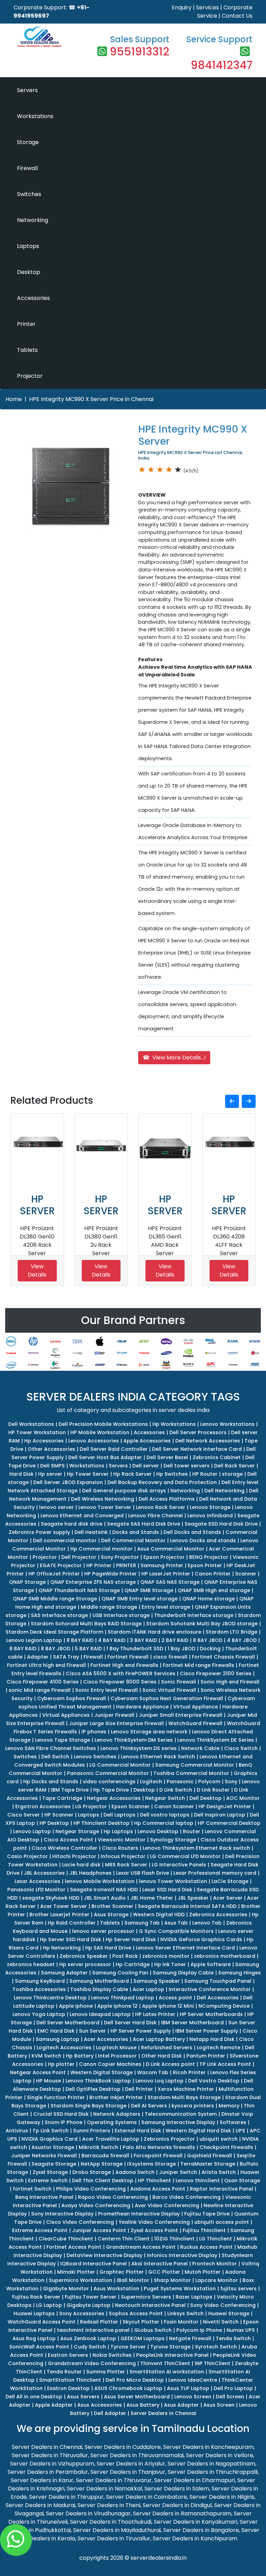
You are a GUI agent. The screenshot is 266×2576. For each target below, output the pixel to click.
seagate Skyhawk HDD (51, 1898)
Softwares (233, 2122)
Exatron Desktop (68, 2388)
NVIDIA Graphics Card (50, 2139)
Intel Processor (117, 2056)
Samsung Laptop (57, 2039)
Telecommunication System (181, 2114)
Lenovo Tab (207, 1923)
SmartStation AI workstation (167, 2372)
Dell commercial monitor (65, 1540)
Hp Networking (62, 1948)
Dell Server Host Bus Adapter (105, 1457)
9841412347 (222, 65)
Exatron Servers (68, 2355)
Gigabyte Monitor (66, 2289)
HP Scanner (59, 1815)
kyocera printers (193, 2106)
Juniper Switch (178, 2172)
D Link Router (213, 1790)
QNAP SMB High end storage (214, 1590)
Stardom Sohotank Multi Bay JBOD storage (202, 1624)
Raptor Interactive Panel (221, 2189)
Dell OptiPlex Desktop (93, 2089)
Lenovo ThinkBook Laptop (98, 2081)
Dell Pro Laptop (233, 2388)
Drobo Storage (92, 2172)
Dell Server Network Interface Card (197, 1449)
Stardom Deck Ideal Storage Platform (54, 1632)
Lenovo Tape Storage (63, 1740)
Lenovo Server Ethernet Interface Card (185, 1948)
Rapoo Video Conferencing (113, 2197)
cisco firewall (170, 1657)
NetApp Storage (102, 2164)
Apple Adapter (54, 2405)
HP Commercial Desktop (229, 1823)
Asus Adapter (181, 2405)
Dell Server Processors (198, 1432)
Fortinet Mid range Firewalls (198, 1665)
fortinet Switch (32, 2189)
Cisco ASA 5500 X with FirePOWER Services (121, 1673)
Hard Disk (21, 1474)
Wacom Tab (153, 2072)
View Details (37, 1271)
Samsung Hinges (240, 1973)
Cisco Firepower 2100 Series (216, 1673)
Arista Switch (219, 2172)
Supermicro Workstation (81, 2280)
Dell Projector (79, 1557)
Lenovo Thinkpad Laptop (123, 1998)
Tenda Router (64, 2372)
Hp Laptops (118, 1831)
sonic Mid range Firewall (40, 1690)
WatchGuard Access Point (42, 2322)
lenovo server (56, 1507)
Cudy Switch (90, 2347)
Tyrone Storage (170, 2347)
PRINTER (126, 1565)
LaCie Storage (230, 1881)
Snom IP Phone (64, 2122)
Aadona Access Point (158, 2189)
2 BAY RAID (175, 1640)
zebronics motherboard (225, 1956)
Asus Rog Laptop (34, 2338)
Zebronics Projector (169, 2139)
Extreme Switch (48, 2180)
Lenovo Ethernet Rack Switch (158, 1757)
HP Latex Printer (155, 2014)
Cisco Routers (120, 1848)
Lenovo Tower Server (105, 1507)
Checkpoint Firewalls (226, 2147)
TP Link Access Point (225, 2064)
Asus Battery (143, 2405)
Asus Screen (219, 2405)
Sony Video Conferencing (223, 2305)
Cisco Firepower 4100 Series (43, 1682)
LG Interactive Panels (179, 1865)
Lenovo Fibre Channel (156, 1516)
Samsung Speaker (157, 1981)
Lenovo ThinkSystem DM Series (134, 1740)
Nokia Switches (112, 2355)
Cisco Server (24, 1815)
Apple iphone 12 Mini (168, 2006)
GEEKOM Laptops (143, 2338)
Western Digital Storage (101, 2072)
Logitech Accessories (64, 2048)
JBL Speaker (193, 1898)
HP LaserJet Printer (166, 1574)
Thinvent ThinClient (165, 2363)
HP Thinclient (154, 2180)
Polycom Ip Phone (199, 2330)
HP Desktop (54, 1823)
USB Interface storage (121, 1615)
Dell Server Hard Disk (130, 2023)
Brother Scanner (112, 1906)
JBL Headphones (90, 1873)
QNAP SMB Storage (149, 1590)
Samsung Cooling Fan (120, 1973)
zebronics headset (31, 1964)
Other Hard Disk (162, 2056)
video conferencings (109, 1782)
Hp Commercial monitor (101, 1549)
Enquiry (182, 7)
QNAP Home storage (209, 1599)
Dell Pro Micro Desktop (135, 2380)
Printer (26, 324)
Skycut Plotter (141, 2322)
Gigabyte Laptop (88, 2305)
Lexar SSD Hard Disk (167, 1890)
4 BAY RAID (112, 1640)
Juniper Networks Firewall (44, 2156)
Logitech (151, 1782)
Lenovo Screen (193, 2397)
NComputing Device (224, 2006)
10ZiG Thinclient (174, 2239)
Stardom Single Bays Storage (88, 2106)
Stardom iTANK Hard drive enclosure (154, 1632)
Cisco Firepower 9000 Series (120, 1682)
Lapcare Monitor (217, 2280)
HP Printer (99, 1565)
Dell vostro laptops (165, 1815)
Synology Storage (173, 1840)
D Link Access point (170, 2064)
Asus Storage (111, 1915)
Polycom (209, 1782)
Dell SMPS (52, 1466)
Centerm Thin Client (124, 2239)
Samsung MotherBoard (99, 1981)
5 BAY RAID (88, 1649)
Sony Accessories (82, 2313)
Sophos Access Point (136, 2313)
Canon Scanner (174, 1806)
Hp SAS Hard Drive (108, 1948)
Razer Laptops (194, 2297)
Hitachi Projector (74, 1856)
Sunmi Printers (92, 2131)
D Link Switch (176, 1790)
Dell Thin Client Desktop (103, 2180)
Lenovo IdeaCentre (193, 2380)
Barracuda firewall (105, 2156)
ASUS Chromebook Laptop (128, 2388)
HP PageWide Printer (110, 1574)
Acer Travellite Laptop (111, 2139)
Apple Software (211, 1964)
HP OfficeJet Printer (54, 1574)
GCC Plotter (164, 2272)
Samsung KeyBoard (40, 1981)
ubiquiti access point (222, 2222)
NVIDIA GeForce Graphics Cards (201, 1939)
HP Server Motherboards (211, 2014)
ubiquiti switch (219, 2139)
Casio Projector (27, 1856)
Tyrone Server (128, 2347)
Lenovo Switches (95, 1757)
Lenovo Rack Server (161, 1507)
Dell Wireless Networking (103, 1499)
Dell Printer (139, 2089)
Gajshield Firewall (210, 2156)
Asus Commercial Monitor (171, 1549)
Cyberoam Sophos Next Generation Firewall (167, 1698)
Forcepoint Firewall (158, 2156)
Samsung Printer (162, 1565)
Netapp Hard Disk (212, 2039)
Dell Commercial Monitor (133, 1540)
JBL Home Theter (152, 1898)
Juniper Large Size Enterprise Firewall (116, 1723)
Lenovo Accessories (94, 1441)
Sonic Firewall (179, 1682)
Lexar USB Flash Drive (143, 1873)
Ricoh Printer (189, 2072)
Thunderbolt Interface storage (194, 1615)
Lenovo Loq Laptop (159, 2081)
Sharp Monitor (172, 2280)
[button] (232, 1101)
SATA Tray (66, 1657)
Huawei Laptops (34, 2313)
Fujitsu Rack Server (36, 2297)
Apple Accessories (147, 1441)
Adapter (38, 1657)
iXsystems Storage (152, 2164)
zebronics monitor (166, 1956)
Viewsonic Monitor (122, 1840)
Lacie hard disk (81, 1865)
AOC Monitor (243, 1798)
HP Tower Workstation (37, 1432)
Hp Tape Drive (111, 1790)
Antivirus (17, 2131)
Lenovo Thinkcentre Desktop (50, 1998)
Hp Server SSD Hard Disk (70, 1939)
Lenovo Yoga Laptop (39, 2014)
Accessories (33, 298)
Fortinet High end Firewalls (124, 1665)
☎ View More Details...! (174, 1058)
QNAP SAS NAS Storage (170, 1582)
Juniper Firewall (114, 1715)
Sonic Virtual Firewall (169, 1690)
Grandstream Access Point (141, 2247)
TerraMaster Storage (208, 2164)
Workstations (35, 116)
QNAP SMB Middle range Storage (55, 1599)
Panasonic (180, 1782)
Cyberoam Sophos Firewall (72, 1698)
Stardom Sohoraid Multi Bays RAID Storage (86, 1624)
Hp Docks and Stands (51, 1782)
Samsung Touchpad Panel (218, 1981)
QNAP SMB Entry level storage (140, 1599)
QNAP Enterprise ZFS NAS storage (93, 1582)
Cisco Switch (241, 1748)
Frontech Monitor (215, 2264)
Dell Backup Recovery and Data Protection (162, 1482)
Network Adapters (117, 2114)
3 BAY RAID (143, 1640)
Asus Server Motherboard (137, 2397)
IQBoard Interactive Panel (94, 2264)
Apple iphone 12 (117, 2006)
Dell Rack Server (234, 1466)
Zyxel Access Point (154, 2230)
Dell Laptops (119, 1815)
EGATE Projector (61, 1565)
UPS (240, 2131)
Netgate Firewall (190, 2338)
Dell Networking (224, 1491)
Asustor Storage (53, 2147)
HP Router (205, 1474)
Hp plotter (61, 2064)
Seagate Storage (54, 2164)
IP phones (94, 1732)
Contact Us (237, 16)
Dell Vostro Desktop (214, 2081)
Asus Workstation (116, 2289)
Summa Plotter (106, 2372)
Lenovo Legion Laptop (34, 1640)
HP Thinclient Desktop (101, 1823)
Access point (175, 1998)
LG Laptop (49, 2305)
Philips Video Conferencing (91, 2189)
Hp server (50, 1474)
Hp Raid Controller (72, 1923)
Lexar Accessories (37, 1881)
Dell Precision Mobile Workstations (103, 1424)
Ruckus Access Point (206, 2247)
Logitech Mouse (116, 2048)
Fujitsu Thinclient (204, 2230)
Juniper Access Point (99, 2230)
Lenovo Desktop (158, 1831)
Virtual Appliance (196, 1707)
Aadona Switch (135, 2172)
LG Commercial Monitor (120, 1765)
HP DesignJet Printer (225, 1806)
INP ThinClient (212, 2363)
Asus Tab (176, 1923)
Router (192, 1831)
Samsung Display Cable (183, 1973)
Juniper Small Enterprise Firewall (181, 1715)
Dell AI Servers (149, 2106)
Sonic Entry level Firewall (107, 1690)
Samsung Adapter (64, 1973)
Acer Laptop (148, 1989)
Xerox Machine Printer (186, 2089)
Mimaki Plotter (76, 2272)
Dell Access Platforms (167, 1499)
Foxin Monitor (181, 2322)
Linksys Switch (185, 2313)
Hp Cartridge (133, 1964)
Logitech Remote (219, 2048)
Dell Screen (230, 2397)
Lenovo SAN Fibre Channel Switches (51, 1748)
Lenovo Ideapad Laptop (100, 2014)
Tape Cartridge (62, 1798)
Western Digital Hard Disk (198, 2131)
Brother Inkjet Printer (116, 2097)
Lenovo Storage (210, 1507)
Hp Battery (80, 2056)
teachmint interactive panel (93, 2330)
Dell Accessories (218, 1998)
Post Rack (125, 1956)
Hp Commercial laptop (164, 1823)
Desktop (29, 272)
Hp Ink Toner (170, 1964)
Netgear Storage (77, 1831)
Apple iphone (76, 2006)
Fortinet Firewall (128, 1657)
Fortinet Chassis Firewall (223, 1657)
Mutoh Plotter (203, 2272)
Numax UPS (241, 2330)
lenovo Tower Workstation (173, 1881)
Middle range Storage (109, 1607)
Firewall (27, 168)
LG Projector (91, 1806)
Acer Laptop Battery (159, 2039)
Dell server (146, 1466)
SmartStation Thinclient (70, 2380)
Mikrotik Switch (98, 2147)
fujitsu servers (238, 2289)
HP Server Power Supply (141, 2031)
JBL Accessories (44, 1873)
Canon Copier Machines (110, 2064)
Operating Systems (112, 2122)
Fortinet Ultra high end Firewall (46, 1665)
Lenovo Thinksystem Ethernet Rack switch (196, 1848)
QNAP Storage (27, 1582)
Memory (229, 2106)
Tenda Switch (233, 2338)
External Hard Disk (138, 2131)
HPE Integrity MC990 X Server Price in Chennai (91, 399)
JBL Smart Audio (105, 1898)
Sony (231, 1782)
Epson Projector (164, 1557)
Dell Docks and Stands (192, 1532)
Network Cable (200, 1748)
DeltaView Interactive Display (104, 2255)
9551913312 (140, 51)
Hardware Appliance (142, 1707)
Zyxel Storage (50, 2172)
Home (14, 399)
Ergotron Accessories (43, 1806)
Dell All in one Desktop (34, 2397)
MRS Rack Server (126, 1865)
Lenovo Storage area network (149, 1732)
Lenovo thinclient (198, 2180)
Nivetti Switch (221, 2322)
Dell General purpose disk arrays (124, 1491)
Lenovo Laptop (32, 1831)
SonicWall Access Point (39, 2347)
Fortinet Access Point (74, 2247)
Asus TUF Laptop (188, 2388)
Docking (210, 1649)
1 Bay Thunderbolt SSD (135, 1649)
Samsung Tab (142, 1923)
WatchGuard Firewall (195, 1723)
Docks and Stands (136, 1532)
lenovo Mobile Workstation (100, 1881)
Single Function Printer (56, 2097)
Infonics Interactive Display (182, 2255)
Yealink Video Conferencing (154, 2222)
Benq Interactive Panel (44, 2197)
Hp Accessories (44, 1441)
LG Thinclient (216, 2239)
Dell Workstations (31, 1424)
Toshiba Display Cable (99, 1989)
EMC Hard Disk (56, 2031)
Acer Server (228, 1898)
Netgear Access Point (38, 2072)
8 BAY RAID (80, 1640)
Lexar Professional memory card (215, 1873)
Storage (28, 142)
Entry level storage (166, 1607)
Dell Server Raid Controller (114, 1449)
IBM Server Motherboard (192, 2023)
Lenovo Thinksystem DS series (139, 1748)
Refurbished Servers (167, 2048)
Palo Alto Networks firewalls (159, 2147)
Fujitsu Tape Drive (207, 2214)
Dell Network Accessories (208, 1441)
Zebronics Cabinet (217, 1457)
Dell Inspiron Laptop (220, 1815)
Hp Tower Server (88, 1474)
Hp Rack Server (132, 1474)
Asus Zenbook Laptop (88, 2338)
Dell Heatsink (91, 1532)
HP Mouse (48, 2081)
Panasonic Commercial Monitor (108, 1773)
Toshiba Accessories (39, 1989)
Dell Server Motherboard (68, 2023)
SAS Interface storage (59, 1615)
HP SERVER (37, 1205)
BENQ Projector (209, 1557)
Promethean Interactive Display (139, 2214)
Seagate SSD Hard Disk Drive (221, 1524)
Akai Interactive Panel (159, 2264)
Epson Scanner (131, 1806)
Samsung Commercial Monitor (195, 1765)
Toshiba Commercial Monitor (191, 1773)
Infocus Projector (123, 1856)
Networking (33, 220)
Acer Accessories (106, 2039)
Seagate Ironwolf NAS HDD (104, 1890)
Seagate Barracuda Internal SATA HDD (187, 1906)
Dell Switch (55, 1757)
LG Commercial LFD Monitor (185, 1856)
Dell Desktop (206, 1798)
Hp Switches (172, 1474)
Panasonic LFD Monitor (36, 1890)
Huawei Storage (229, 2313)
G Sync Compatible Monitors (176, 1931)
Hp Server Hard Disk (131, 1939)
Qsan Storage (242, 2180)
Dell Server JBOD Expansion (68, 1482)
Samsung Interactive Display (178, 2122)
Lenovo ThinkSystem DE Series (216, 1740)
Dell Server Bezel (167, 1457)
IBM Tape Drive (70, 1790)
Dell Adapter (110, 2413)
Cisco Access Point (68, 1840)
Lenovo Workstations (227, 1424)
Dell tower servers (187, 1466)
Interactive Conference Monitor (210, 1989)
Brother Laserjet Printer (59, 1915)
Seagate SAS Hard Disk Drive (144, 1524)
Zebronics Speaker (84, 1956)
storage (232, 1474)
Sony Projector (120, 1557)
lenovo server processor (103, 1931)
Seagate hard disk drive (72, 1524)
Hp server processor (85, 1964)
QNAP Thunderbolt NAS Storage (79, 1590)
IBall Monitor (133, 2280)
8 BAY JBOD (208, 1640)
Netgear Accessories (114, 1798)
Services (207, 7)
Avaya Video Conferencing (96, 2205)
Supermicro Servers (146, 2297)
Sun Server (92, 2031)
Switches (29, 194)
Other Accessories (51, 1449)
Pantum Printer (206, 2056)
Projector (30, 376)
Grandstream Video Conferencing (92, 2363)
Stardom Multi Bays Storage (184, 2097)
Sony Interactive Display (62, 2214)
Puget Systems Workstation (180, 2289)
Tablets (27, 350)
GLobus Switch (153, 2330)
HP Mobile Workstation (100, 1432)
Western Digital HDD (159, 1915)
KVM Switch (46, 2056)
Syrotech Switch (216, 2347)
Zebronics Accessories (218, 1915)
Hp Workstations (174, 1424)
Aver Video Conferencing (167, 2205)
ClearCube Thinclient (66, 2239)
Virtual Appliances (66, 1715)
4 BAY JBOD (242, 1640)
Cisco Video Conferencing (80, 2222)
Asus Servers (83, 2397)
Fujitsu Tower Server (91, 2297)
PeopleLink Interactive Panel (172, 2355)
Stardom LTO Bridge (232, 1632)
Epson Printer (205, 1565)
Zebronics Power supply (39, 1532)
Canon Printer (213, 1574)
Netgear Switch (165, 1798)
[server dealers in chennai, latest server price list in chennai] (39, 36)
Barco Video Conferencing (187, 2197)
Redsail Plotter (99, 2322)
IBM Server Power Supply (207, 2031)
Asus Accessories (100, 2405)
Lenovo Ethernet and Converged (82, 1516)
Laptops (28, 246)
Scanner (246, 1574)
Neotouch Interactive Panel (150, 2305)
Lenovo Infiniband (210, 1516)
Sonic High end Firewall (230, 1682)
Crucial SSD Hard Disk (61, 2114)
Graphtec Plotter (122, 2272)
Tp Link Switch (51, 2131)
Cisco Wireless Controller (64, 1848)
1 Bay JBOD (181, 1649)
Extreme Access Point (40, 2230)
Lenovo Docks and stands (203, 1540)
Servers (27, 90)
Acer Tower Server (64, 1906)
